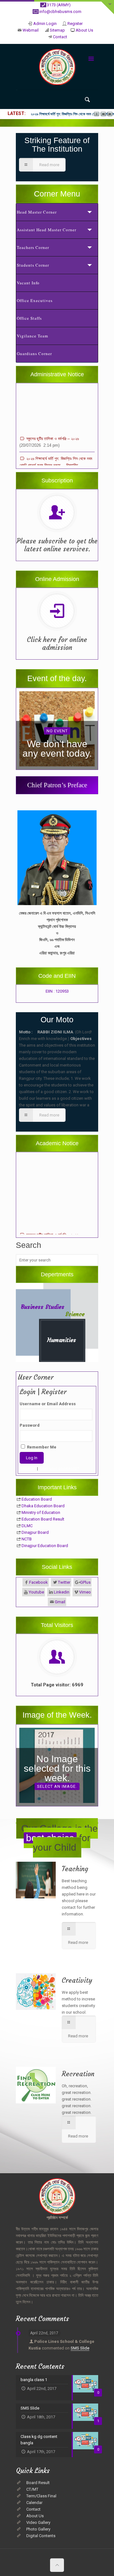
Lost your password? (60, 1469)
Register (75, 24)
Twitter (64, 1582)
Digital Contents (41, 2536)
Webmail (31, 30)
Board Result (38, 2483)
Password (30, 1425)
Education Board (37, 1499)
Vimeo (85, 1592)
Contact (60, 37)
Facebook (38, 1582)
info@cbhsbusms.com (60, 12)
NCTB (27, 1539)
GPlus (85, 1582)
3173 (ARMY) (59, 5)
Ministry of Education (41, 1512)
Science (75, 1314)
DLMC (27, 1526)
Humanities (62, 1340)
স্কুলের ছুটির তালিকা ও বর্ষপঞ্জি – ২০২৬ (52, 423)
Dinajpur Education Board (45, 1546)
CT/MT (32, 2489)
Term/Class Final (41, 2496)
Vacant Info (28, 283)
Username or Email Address (48, 1404)
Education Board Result (43, 1519)
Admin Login (45, 24)
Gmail (60, 1602)
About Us (84, 30)
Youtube (36, 1592)
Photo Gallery (38, 2529)
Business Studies (43, 1307)
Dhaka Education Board (43, 1506)
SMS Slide (80, 2348)
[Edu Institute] (57, 68)
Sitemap (57, 30)
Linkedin (62, 1592)
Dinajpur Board (35, 1532)
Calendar (34, 2503)
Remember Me (41, 1447)
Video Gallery (38, 2522)
